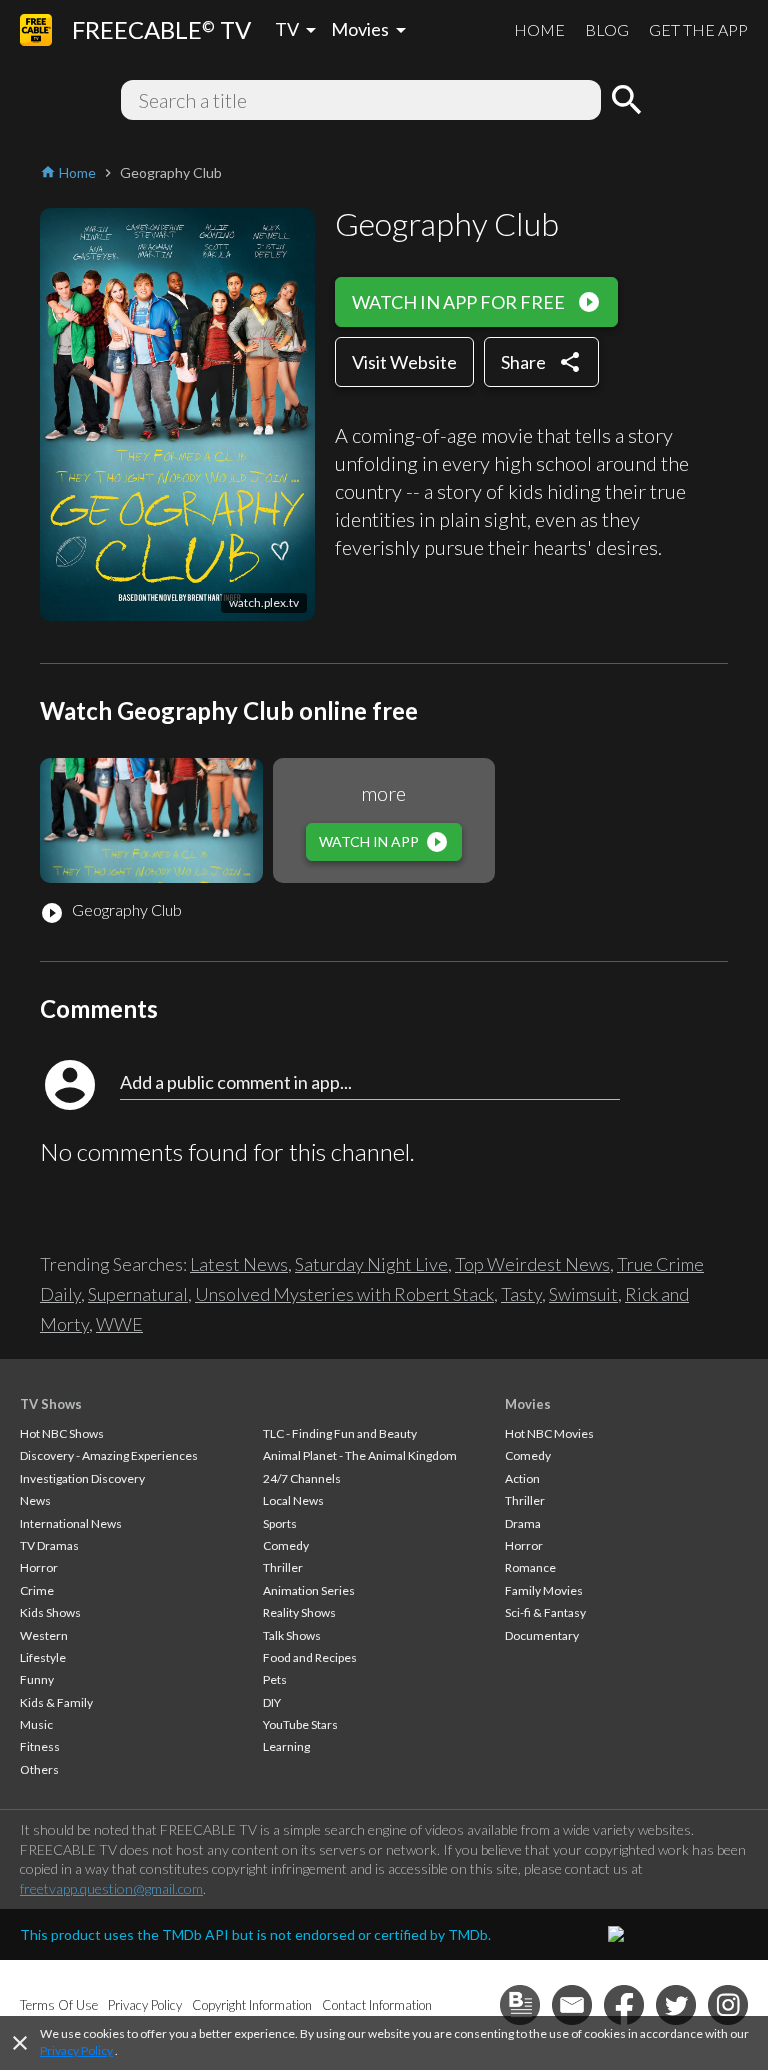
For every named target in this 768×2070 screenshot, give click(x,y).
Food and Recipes (310, 1657)
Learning (286, 1746)
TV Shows (51, 1404)
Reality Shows (299, 1612)
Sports (280, 1523)
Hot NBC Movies (549, 1433)
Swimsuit (583, 1294)
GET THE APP (698, 29)
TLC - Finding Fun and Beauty (340, 1433)
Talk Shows (292, 1635)
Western (44, 1635)
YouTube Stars (300, 1724)
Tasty (521, 1294)
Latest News (239, 1264)
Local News (293, 1500)
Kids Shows (50, 1612)
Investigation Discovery (82, 1478)
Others (39, 1769)
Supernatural (138, 1294)
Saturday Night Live (371, 1264)
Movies (528, 1404)
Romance (530, 1567)
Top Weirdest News (532, 1264)
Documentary (542, 1635)
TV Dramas (49, 1545)
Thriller (283, 1567)
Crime (37, 1590)
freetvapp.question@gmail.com (111, 1888)
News (35, 1500)
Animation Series (309, 1590)
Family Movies (544, 1590)
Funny (37, 1679)
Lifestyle (43, 1657)
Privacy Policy (76, 2050)
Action (522, 1478)
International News (71, 1523)
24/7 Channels (302, 1478)
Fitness (40, 1746)
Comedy (286, 1545)
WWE (119, 1324)
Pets (275, 1679)
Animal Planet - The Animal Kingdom (360, 1455)
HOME (539, 29)
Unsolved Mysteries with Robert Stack (344, 1294)
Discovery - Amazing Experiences (109, 1455)
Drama (523, 1523)
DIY (272, 1702)
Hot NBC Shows (62, 1433)
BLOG (607, 29)
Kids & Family (56, 1702)
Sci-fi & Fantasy (545, 1612)
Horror (39, 1567)
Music (36, 1724)
